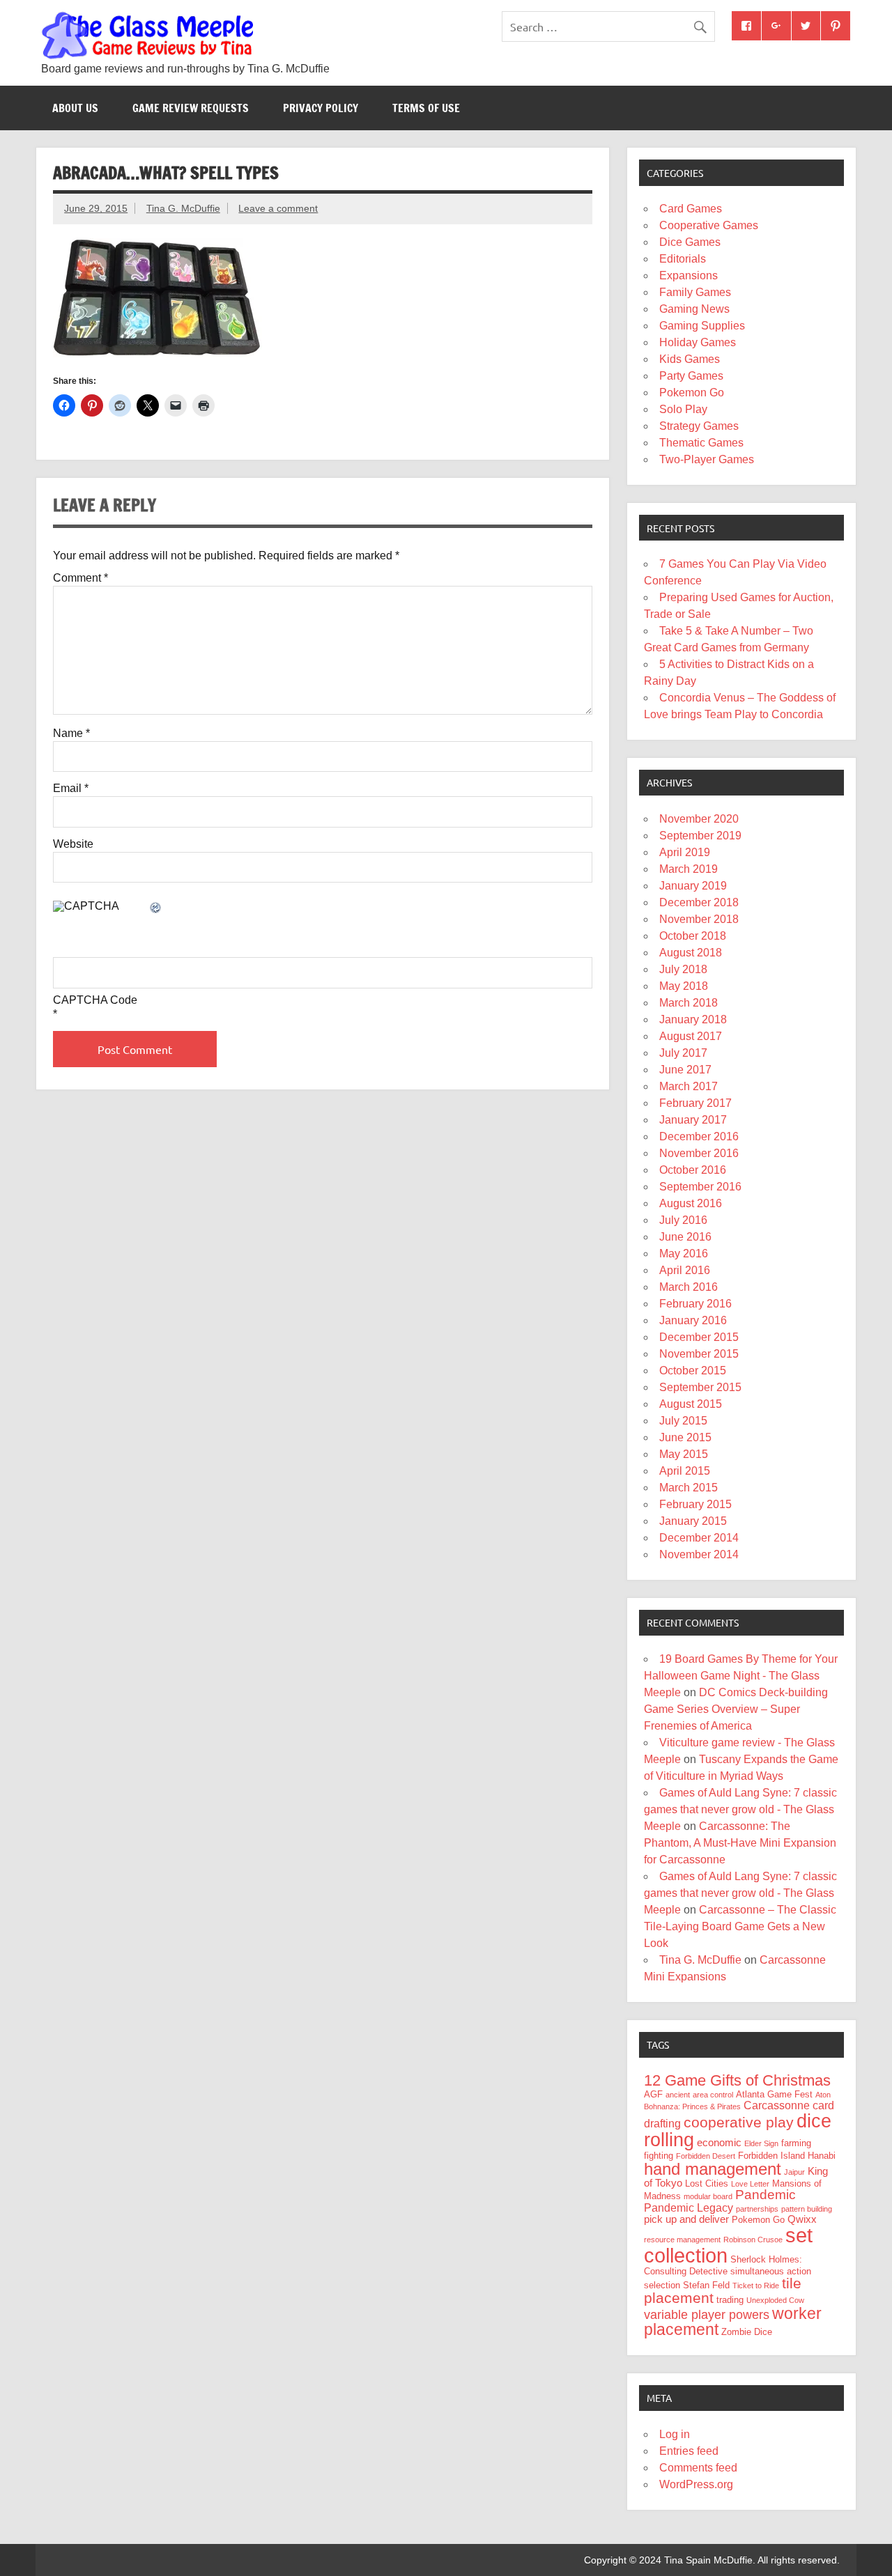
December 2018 (699, 902)
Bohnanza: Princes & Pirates (692, 2106)
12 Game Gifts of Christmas (737, 2080)
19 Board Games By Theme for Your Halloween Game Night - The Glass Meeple (741, 1676)
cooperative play (739, 2122)
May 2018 (684, 986)
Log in (675, 2434)
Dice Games (690, 242)
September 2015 (700, 1387)
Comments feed (698, 2468)
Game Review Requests (191, 108)
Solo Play (683, 409)
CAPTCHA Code (95, 1000)
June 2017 (685, 1070)
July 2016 (683, 1220)
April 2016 (685, 1270)
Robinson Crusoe (753, 2240)
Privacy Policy (321, 108)
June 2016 (685, 1237)
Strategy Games (699, 426)
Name (71, 734)
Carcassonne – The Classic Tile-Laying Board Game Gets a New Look (740, 1926)
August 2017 (691, 1036)
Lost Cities (707, 2183)
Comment (80, 578)
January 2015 (693, 1521)
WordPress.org (696, 2484)
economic (719, 2143)
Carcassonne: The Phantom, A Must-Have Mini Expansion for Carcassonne (740, 1843)
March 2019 (689, 869)
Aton (823, 2095)
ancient (678, 2095)
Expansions (689, 276)
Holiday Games (698, 342)
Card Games (691, 209)
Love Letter (750, 2184)
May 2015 (684, 1454)
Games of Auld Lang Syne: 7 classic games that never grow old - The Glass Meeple (740, 1809)
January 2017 (693, 1120)
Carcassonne (777, 2105)
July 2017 (683, 1053)
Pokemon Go (692, 393)
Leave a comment (278, 208)
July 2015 (683, 1421)
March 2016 (689, 1287)
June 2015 (685, 1437)
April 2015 (685, 1471)
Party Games (691, 376)
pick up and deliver (686, 2219)
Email (71, 789)
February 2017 (695, 1103)
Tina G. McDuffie (183, 208)
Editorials (683, 259)
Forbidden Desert (706, 2156)
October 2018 (693, 936)
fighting (659, 2156)
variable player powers (707, 2315)
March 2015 (689, 1488)
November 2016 (699, 1153)
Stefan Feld (706, 2285)
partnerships (757, 2209)
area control (713, 2095)
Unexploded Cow (775, 2300)
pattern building (807, 2209)
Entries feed (689, 2451)
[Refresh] (156, 909)
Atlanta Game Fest (774, 2094)
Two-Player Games (707, 459)
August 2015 (691, 1404)
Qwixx (802, 2219)
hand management (713, 2169)
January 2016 (693, 1320)
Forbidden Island (771, 2156)
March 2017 (689, 1086)
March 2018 (689, 1003)
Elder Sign (761, 2143)
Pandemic (766, 2195)
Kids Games (690, 359)
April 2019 (685, 852)
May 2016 (684, 1254)
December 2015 (699, 1337)
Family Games (695, 292)
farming (796, 2143)
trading (730, 2300)
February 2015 (695, 1504)
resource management (682, 2240)
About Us (75, 108)
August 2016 (691, 1203)
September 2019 (700, 836)
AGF (653, 2094)
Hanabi (822, 2156)
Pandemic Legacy (689, 2208)
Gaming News (694, 309)
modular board (708, 2196)
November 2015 (699, 1354)
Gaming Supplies (702, 326)
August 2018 (691, 953)
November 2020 (699, 819)
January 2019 (693, 886)
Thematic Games (701, 443)
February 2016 (695, 1304)
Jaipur (794, 2172)
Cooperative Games (709, 225)
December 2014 (699, 1538)
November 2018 (699, 919)
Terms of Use (426, 108)
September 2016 (700, 1187)
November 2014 (699, 1554)
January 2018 (693, 1019)
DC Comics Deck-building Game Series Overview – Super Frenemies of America (736, 1709)
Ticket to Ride (756, 2286)
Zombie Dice (747, 2332)
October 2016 (693, 1170)
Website (73, 844)
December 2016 (699, 1136)
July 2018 (683, 969)
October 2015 (693, 1371)
